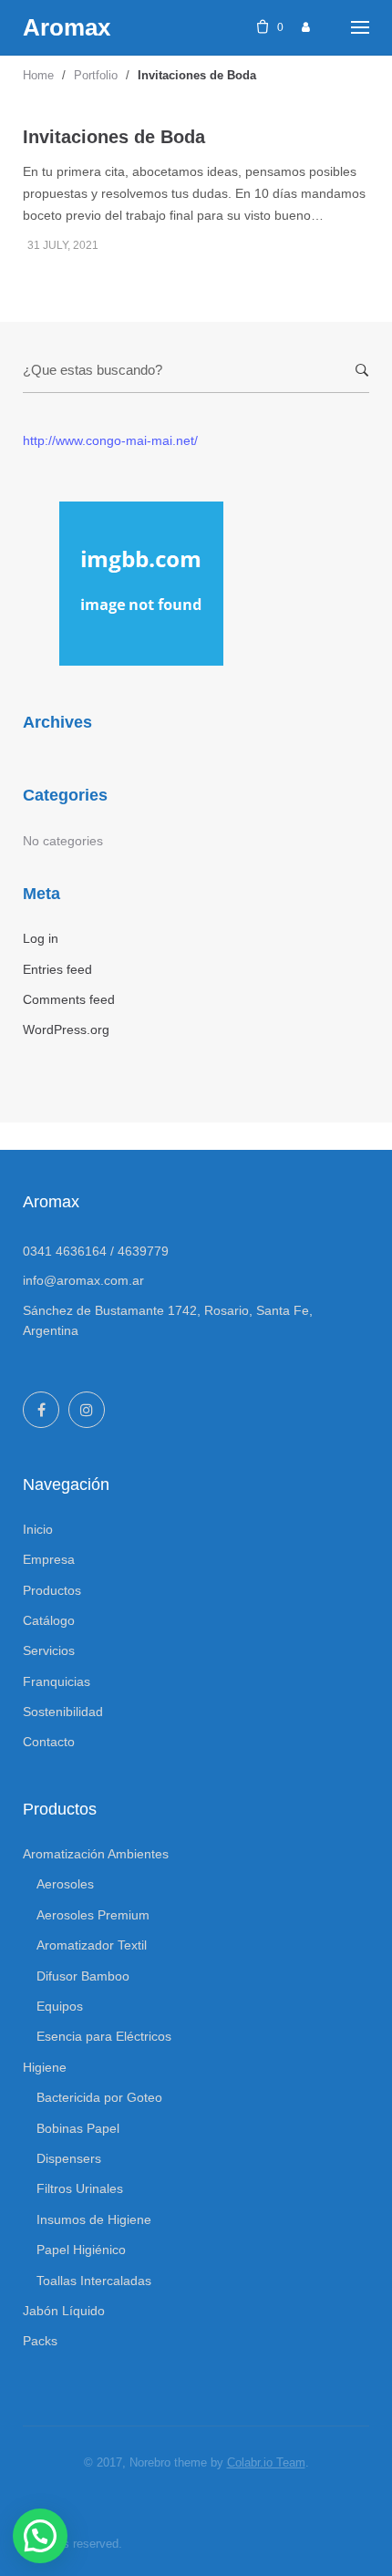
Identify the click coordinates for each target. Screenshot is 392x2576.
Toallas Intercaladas (94, 2281)
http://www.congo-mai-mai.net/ (110, 440)
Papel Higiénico (81, 2250)
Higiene (45, 2067)
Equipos (60, 2006)
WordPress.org (66, 1029)
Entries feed (57, 969)
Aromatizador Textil (92, 1945)
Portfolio (96, 75)
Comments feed (69, 999)
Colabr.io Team (266, 2462)
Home (38, 75)
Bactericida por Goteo (99, 2097)
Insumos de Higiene (94, 2219)
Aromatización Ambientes (96, 1854)
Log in (41, 938)
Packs (40, 2341)
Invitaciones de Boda (114, 137)
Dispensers (69, 2158)
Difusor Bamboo (83, 1976)
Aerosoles (65, 1884)
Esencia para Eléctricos (104, 2036)
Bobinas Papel (78, 2128)
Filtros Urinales (80, 2188)
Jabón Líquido (64, 2311)
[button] (40, 2536)
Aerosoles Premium (93, 1915)
